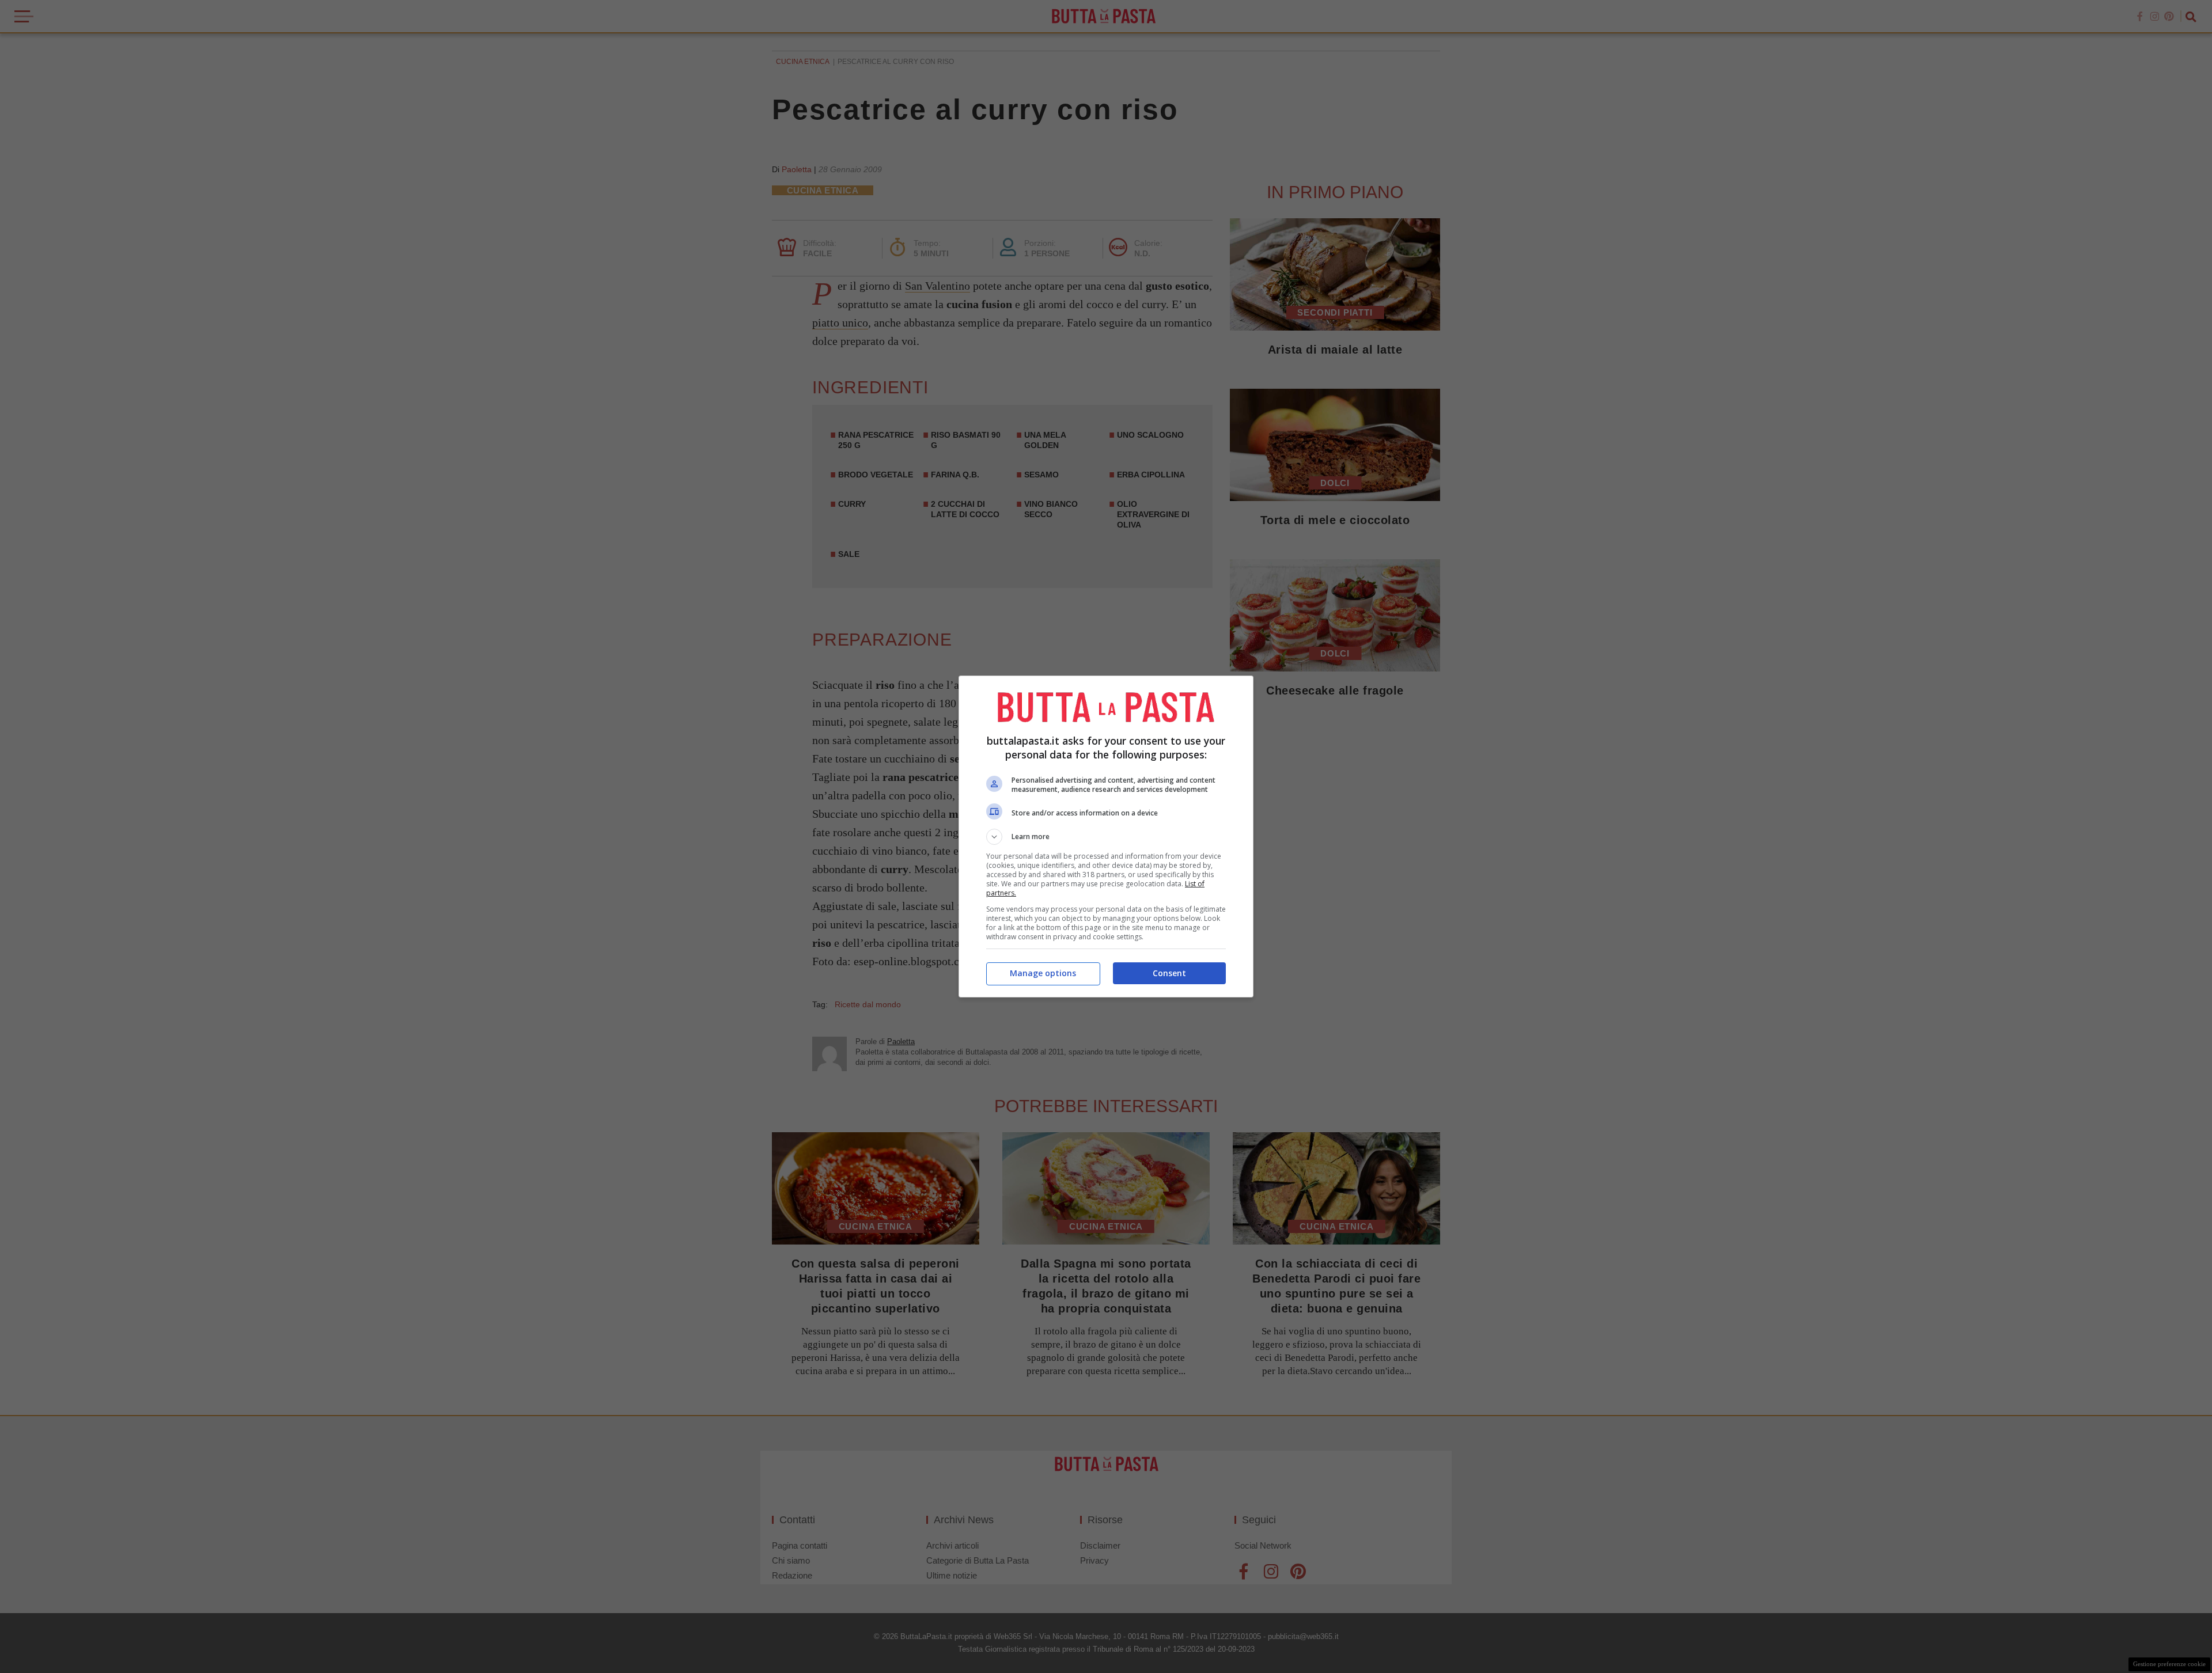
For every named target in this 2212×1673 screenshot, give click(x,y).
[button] (1106, 837)
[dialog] (1106, 836)
